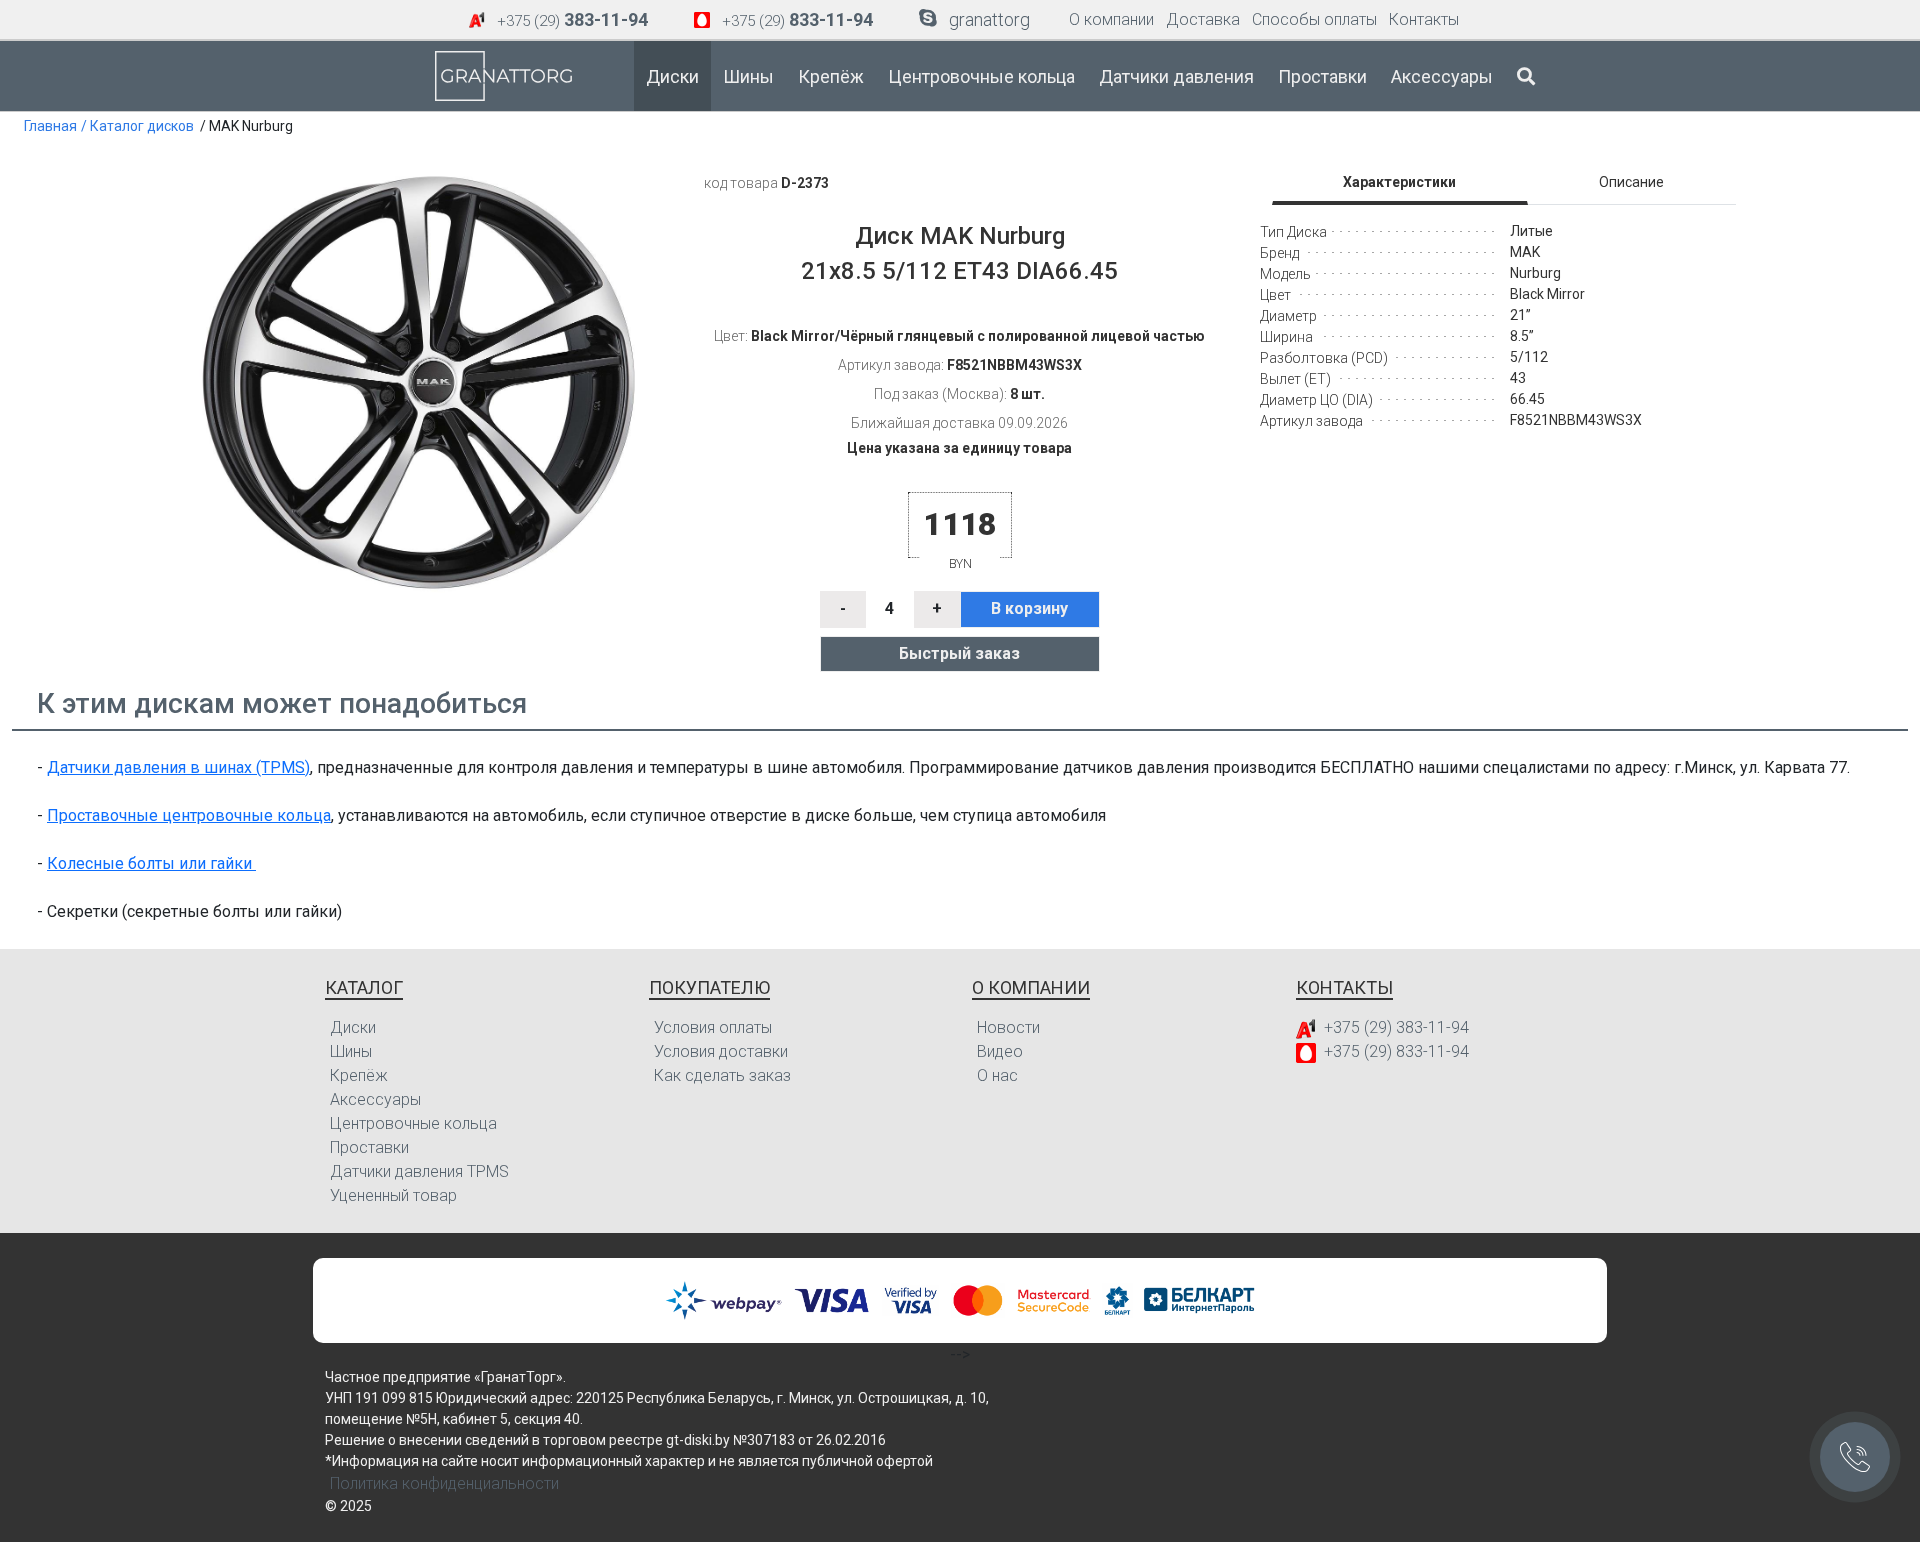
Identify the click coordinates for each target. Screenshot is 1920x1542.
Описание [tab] (1631, 182)
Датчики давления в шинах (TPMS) (178, 767)
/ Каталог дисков (137, 126)
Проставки (1322, 76)
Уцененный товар (393, 1195)
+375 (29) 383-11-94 (1396, 1027)
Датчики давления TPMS (419, 1171)
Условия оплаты (713, 1027)
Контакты (1424, 19)
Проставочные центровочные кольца (189, 815)
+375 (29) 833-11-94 (1396, 1051)
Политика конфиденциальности (444, 1483)
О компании (1111, 19)
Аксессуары (1442, 76)
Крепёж (831, 76)
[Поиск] (1526, 76)
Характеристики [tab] (1399, 182)
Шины (748, 76)
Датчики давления (1176, 76)
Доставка (1203, 19)
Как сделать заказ (722, 1075)
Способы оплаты (1314, 19)
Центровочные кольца (981, 76)
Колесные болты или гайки (151, 863)
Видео (1000, 1051)
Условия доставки (721, 1051)
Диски (672, 76)
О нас (997, 1075)
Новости (1008, 1027)
